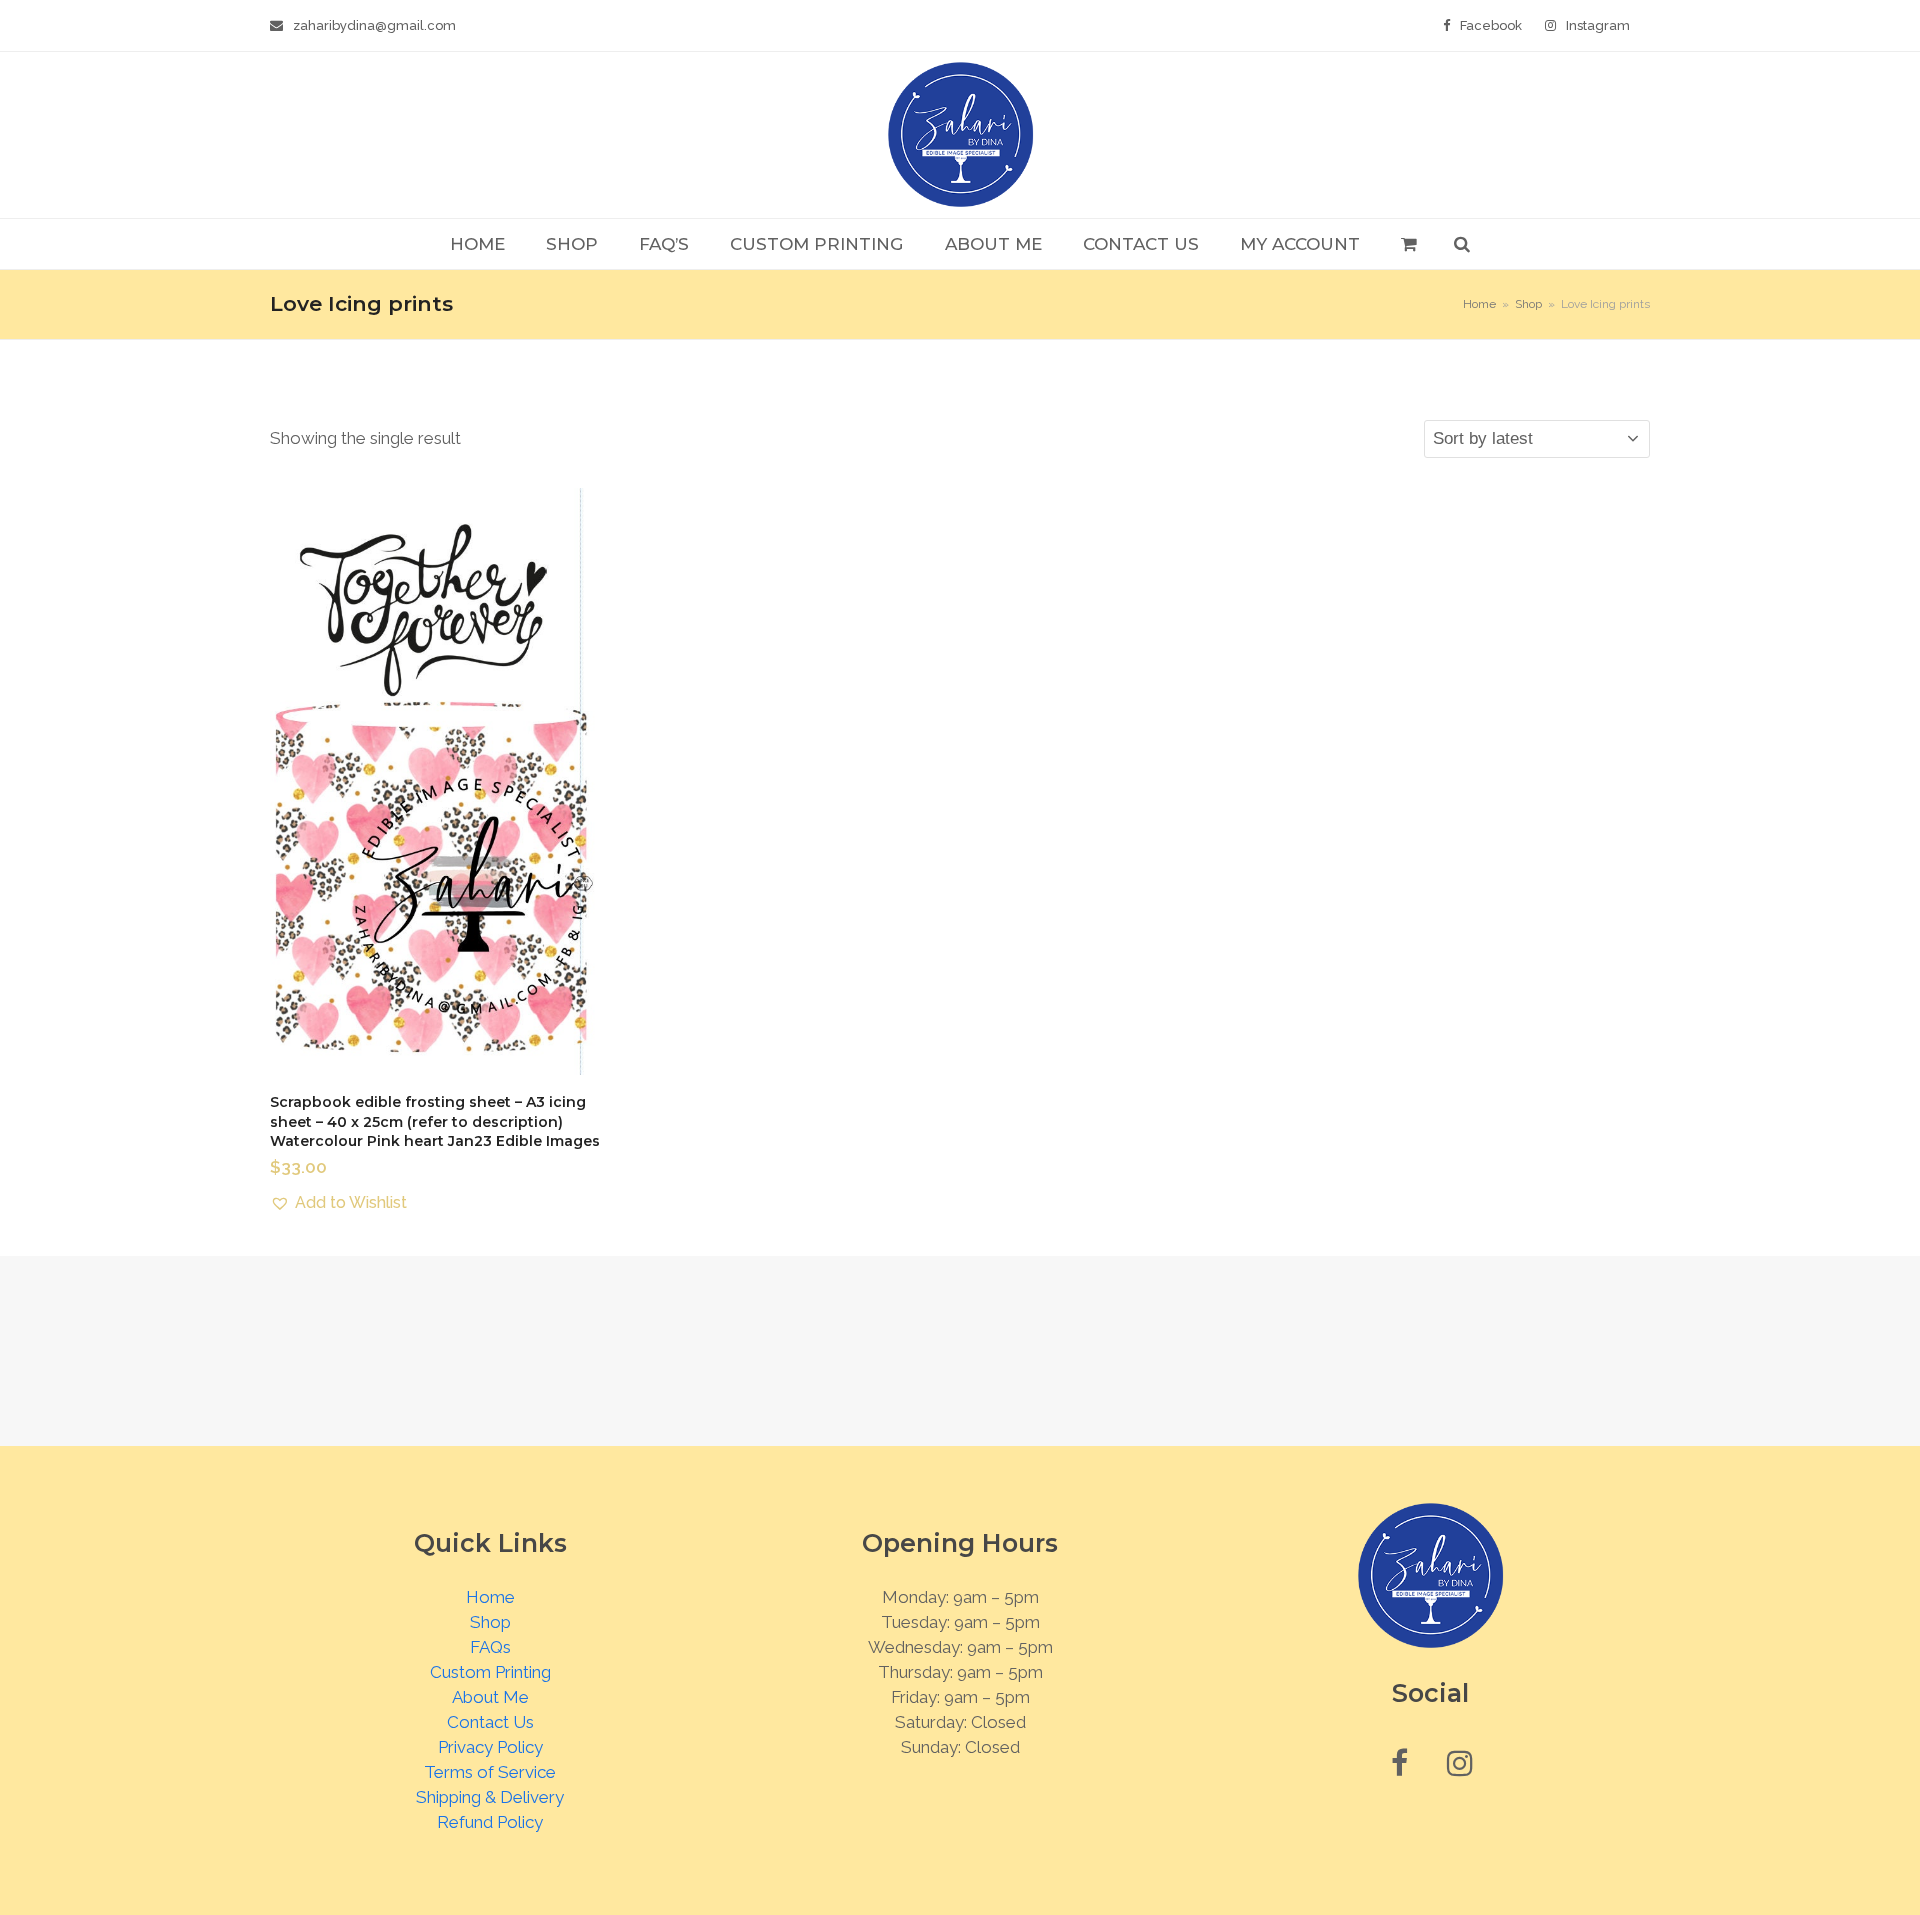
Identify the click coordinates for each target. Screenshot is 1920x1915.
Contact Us (490, 1722)
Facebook (1491, 25)
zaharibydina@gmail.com (374, 25)
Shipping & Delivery (490, 1797)
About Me (490, 1697)
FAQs (490, 1647)
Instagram (1598, 25)
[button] (1408, 244)
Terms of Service (490, 1772)
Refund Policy (490, 1822)
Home (490, 1597)
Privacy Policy (490, 1747)
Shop (490, 1622)
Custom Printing (490, 1672)
